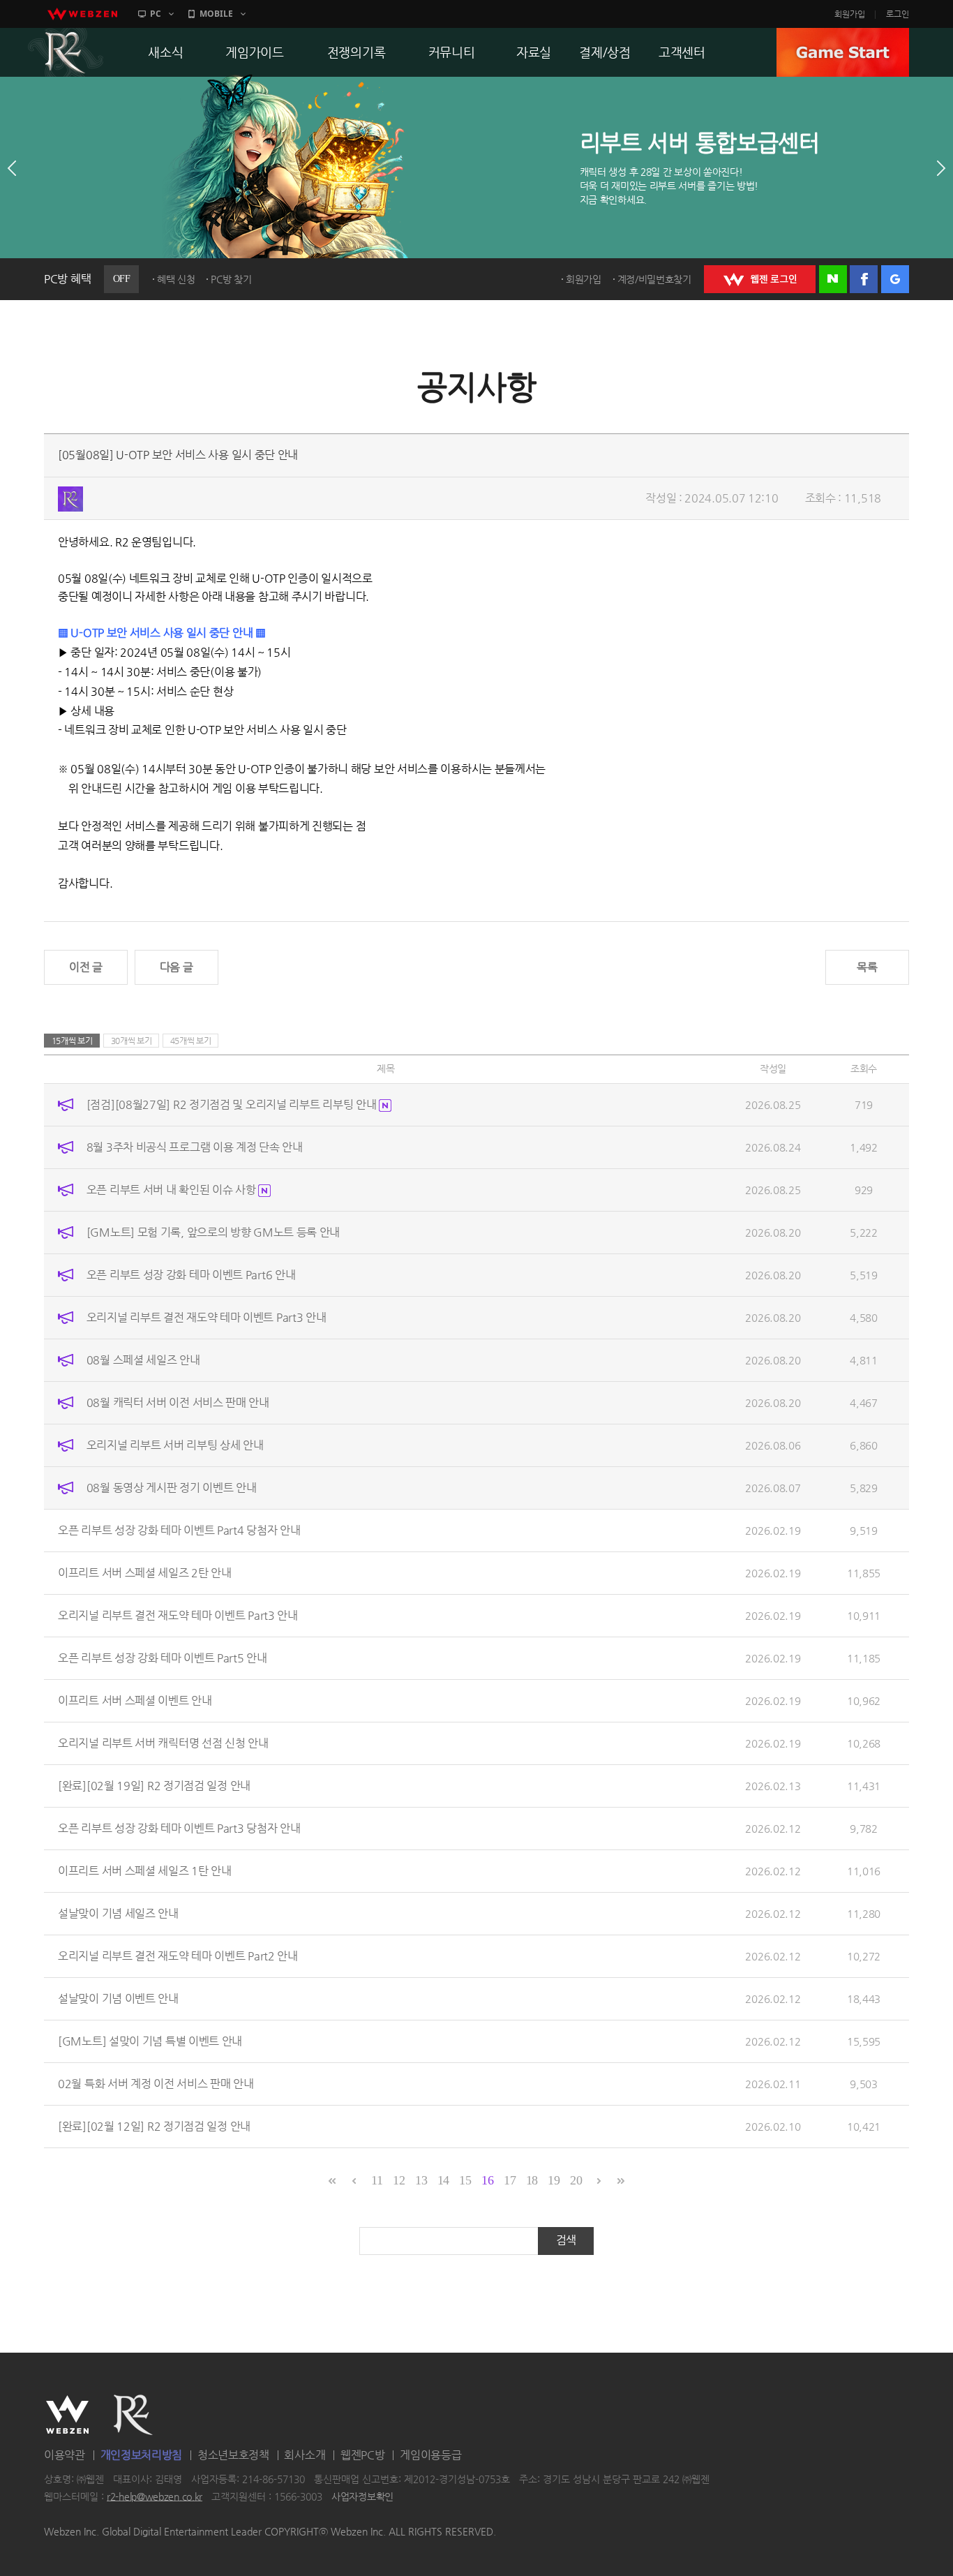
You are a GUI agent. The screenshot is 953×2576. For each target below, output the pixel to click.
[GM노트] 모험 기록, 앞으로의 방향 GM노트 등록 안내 (213, 1232)
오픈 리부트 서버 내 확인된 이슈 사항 (172, 1190)
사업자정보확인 (362, 2496)
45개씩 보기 (191, 1041)
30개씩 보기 (132, 1041)
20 (576, 2180)
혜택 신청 (176, 279)
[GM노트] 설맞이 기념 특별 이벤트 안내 (150, 2041)
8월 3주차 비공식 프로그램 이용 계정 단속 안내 (195, 1147)
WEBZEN (67, 2415)
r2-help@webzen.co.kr (155, 2496)
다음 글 (177, 967)
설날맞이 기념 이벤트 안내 (118, 1998)
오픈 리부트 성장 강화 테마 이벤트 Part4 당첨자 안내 (179, 1530)
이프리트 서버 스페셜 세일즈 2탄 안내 (145, 1573)
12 (399, 2180)
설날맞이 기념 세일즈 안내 (118, 1913)
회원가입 (850, 14)
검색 (566, 2240)
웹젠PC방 (363, 2455)
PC (156, 14)
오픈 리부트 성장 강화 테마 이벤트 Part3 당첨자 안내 (179, 1828)
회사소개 (305, 2455)
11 (377, 2180)
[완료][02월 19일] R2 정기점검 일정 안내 (154, 1786)
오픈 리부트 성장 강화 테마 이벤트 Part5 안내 (163, 1658)
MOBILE (216, 14)
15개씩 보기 (72, 1041)
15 (465, 2180)
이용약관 (65, 2455)
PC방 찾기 (231, 279)
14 (443, 2180)
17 (510, 2180)
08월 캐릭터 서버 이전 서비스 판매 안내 (178, 1402)
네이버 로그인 (833, 279)
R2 (66, 52)
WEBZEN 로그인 (760, 279)
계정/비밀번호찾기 (654, 279)
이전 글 (86, 967)
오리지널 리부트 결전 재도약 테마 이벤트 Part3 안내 (207, 1317)
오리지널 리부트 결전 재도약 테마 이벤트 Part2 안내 (178, 1956)
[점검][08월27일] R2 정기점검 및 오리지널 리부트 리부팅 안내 (233, 1104)
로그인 (898, 14)
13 (421, 2180)
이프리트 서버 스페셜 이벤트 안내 (135, 1700)
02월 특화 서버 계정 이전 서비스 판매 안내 (156, 2084)
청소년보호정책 (233, 2455)
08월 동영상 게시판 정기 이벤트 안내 (172, 1488)
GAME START (843, 52)
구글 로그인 (895, 279)
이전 (12, 168)
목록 (867, 967)
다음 (941, 168)
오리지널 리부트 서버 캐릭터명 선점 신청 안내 (163, 1743)
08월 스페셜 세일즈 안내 (143, 1360)
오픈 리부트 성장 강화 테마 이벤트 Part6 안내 (191, 1275)
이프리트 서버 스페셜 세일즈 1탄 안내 (145, 1871)
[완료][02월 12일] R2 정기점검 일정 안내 (154, 2126)
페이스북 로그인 (864, 279)
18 (532, 2180)
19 (554, 2180)
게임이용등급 (430, 2455)
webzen (82, 14)
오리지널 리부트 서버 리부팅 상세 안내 (175, 1445)
